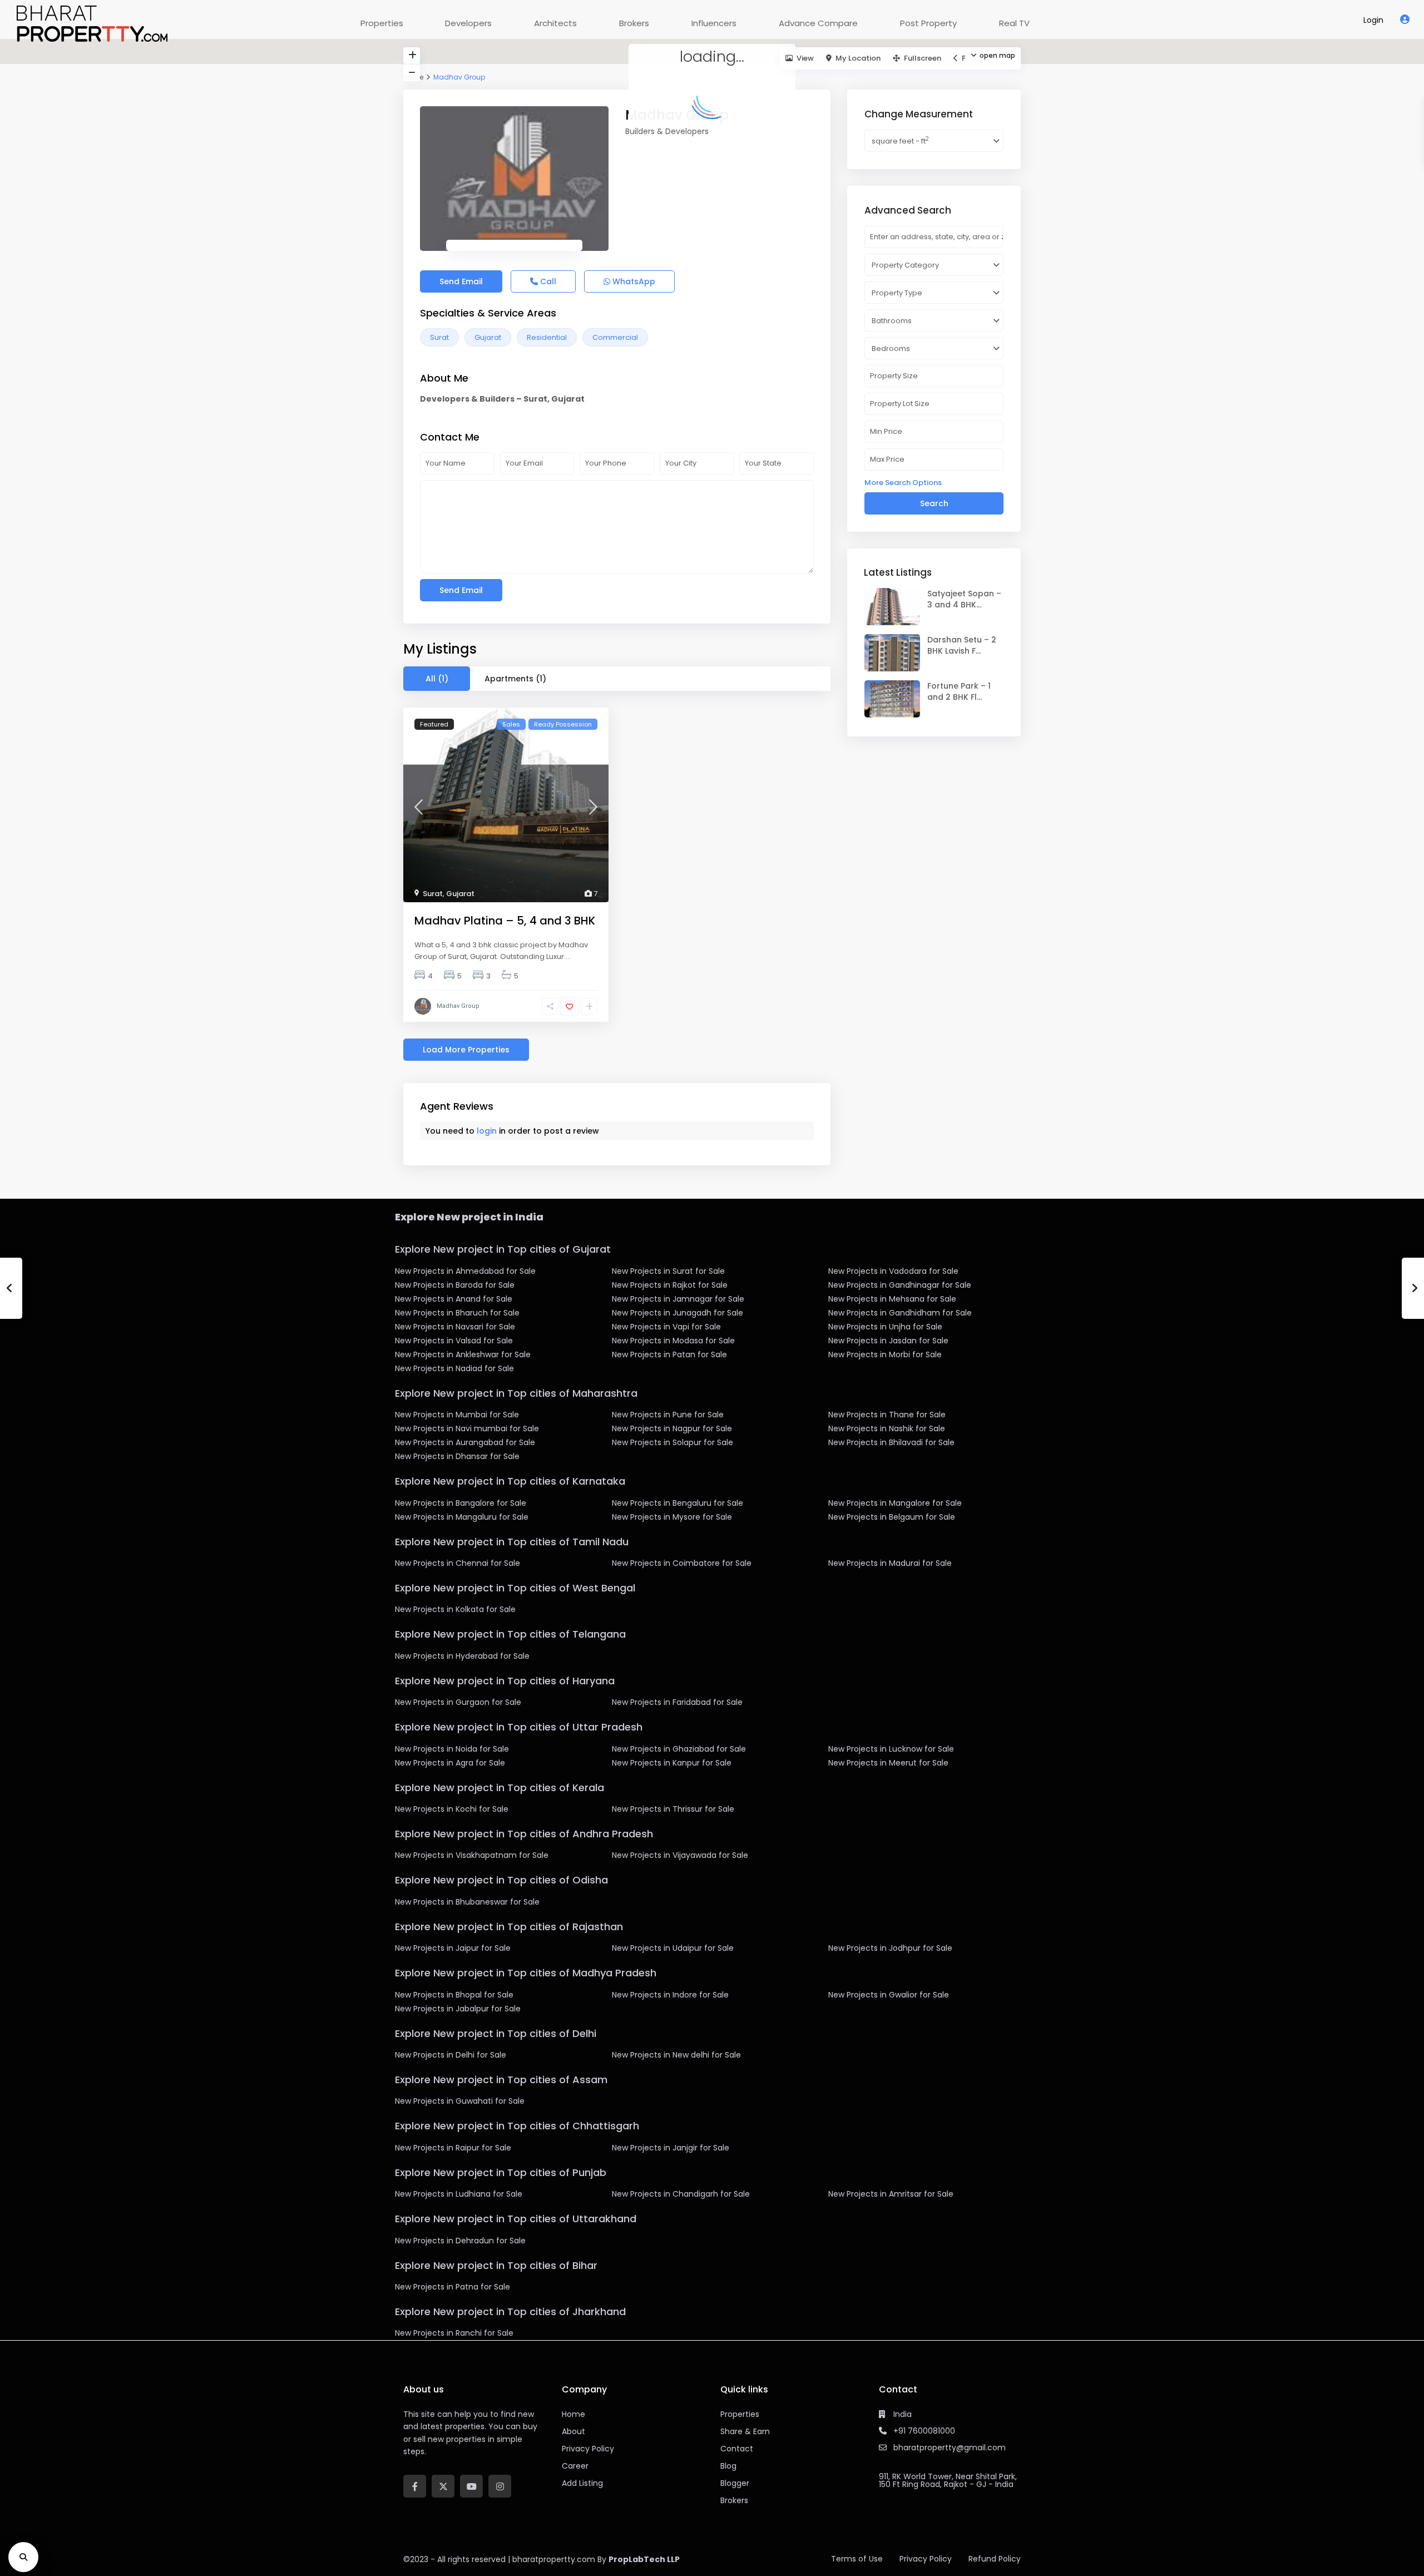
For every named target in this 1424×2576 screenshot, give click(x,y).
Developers (468, 23)
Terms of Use (857, 2559)
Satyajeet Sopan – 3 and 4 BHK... (964, 599)
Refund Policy (995, 2559)
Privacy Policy (926, 2559)
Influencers (714, 23)
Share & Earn (745, 2431)
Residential (547, 337)
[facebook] (415, 2486)
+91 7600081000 (924, 2431)
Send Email (461, 281)
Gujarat (488, 337)
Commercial (615, 337)
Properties (382, 23)
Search (934, 503)
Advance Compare (818, 23)
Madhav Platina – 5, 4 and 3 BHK (505, 921)
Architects (555, 23)
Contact (737, 2449)
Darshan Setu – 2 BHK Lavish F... (962, 645)
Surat (439, 337)
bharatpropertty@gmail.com (950, 2448)
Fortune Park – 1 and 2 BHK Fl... (959, 691)
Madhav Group (458, 1006)
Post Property (928, 23)
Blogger (735, 2483)
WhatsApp (633, 281)
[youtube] (471, 2486)
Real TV (1014, 23)
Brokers (634, 23)
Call (547, 281)
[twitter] (443, 2486)
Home (573, 2414)
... (568, 956)
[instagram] (500, 2486)
